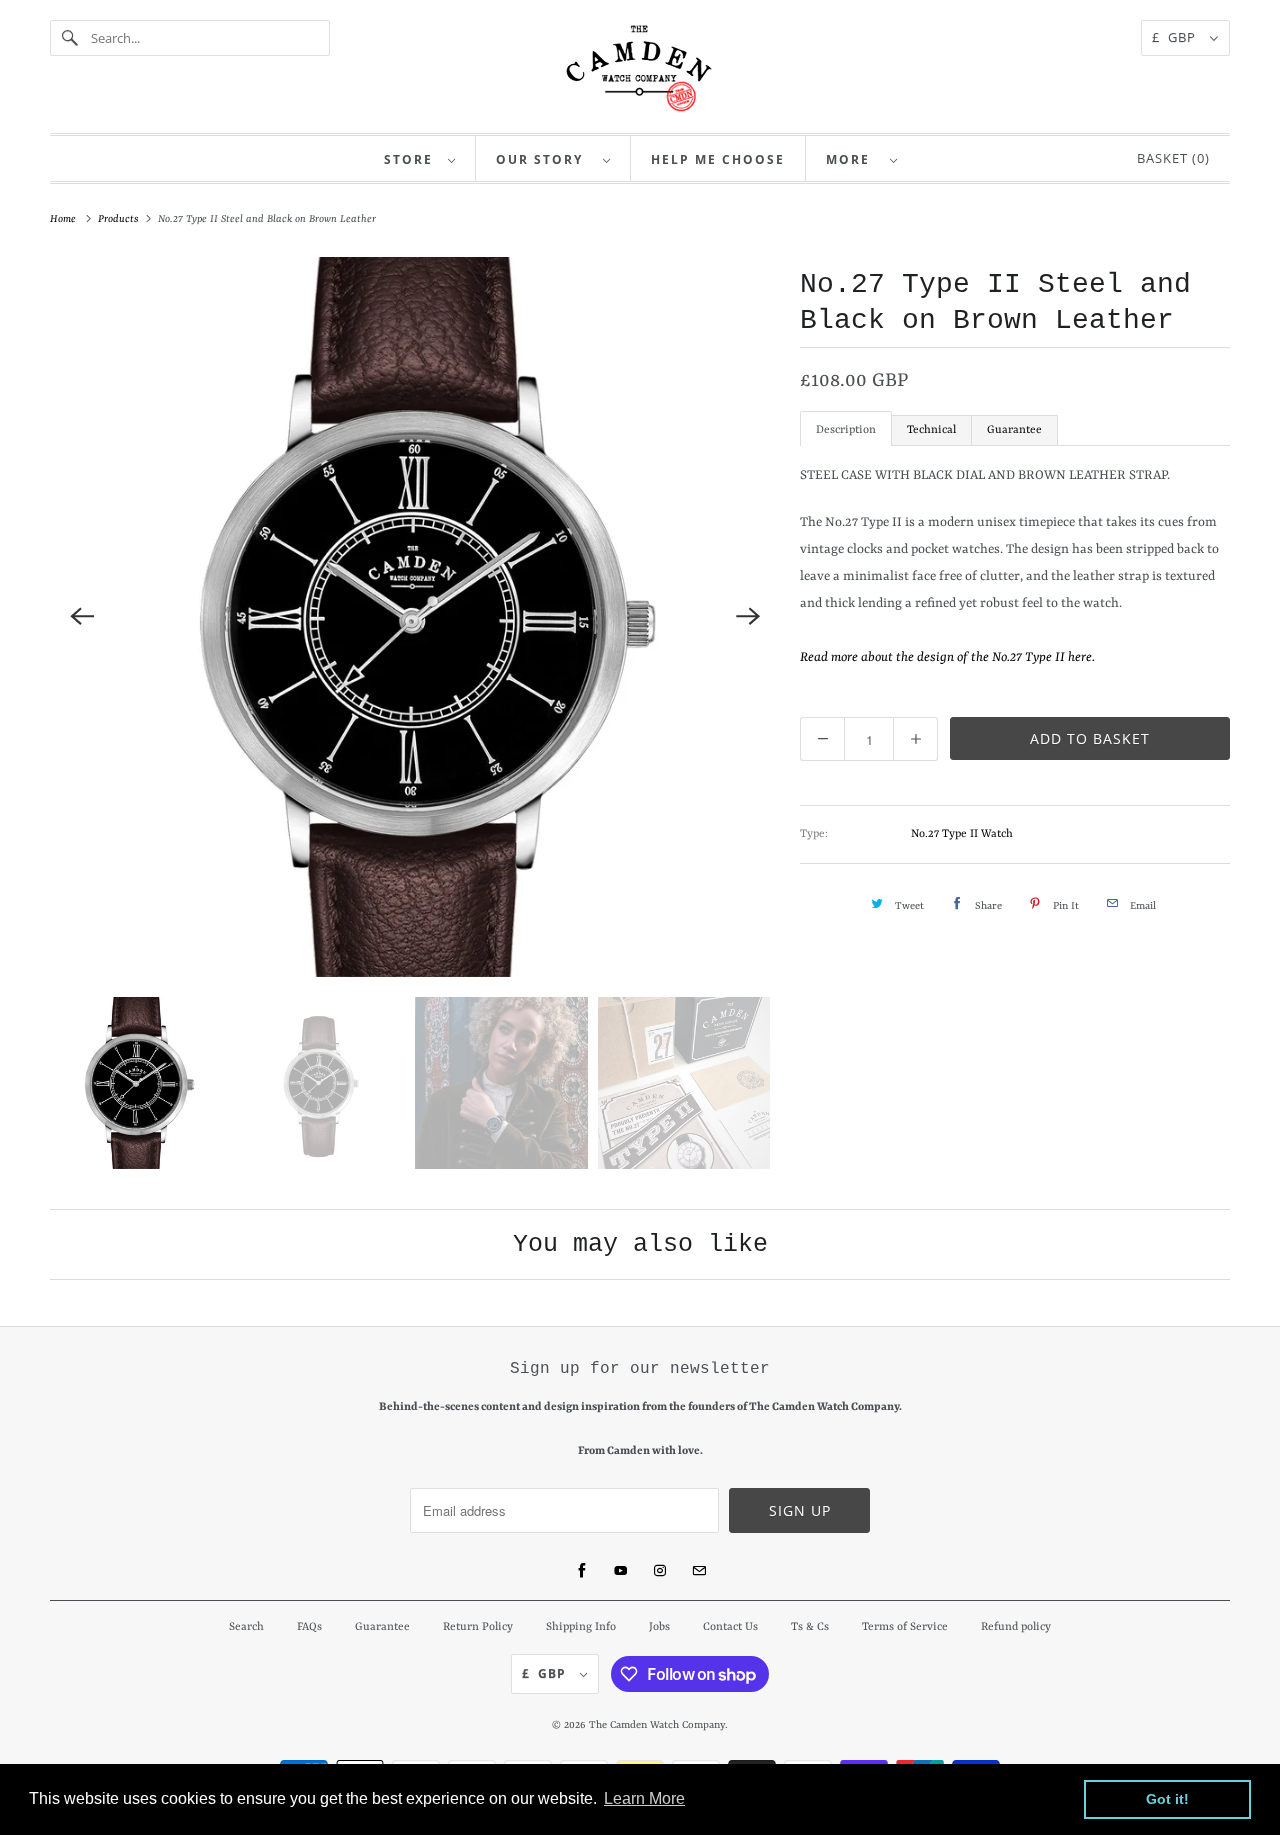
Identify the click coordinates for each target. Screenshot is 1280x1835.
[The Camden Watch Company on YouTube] (621, 1571)
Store (411, 159)
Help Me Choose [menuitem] (718, 159)
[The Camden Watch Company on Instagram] (660, 1571)
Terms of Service (905, 1627)
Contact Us (730, 1627)
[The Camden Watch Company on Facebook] (582, 1571)
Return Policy (478, 1627)
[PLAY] (415, 617)
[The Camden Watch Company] (640, 68)
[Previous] (82, 617)
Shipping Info (581, 1627)
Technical (931, 430)
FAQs (309, 1627)
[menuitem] (420, 158)
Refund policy (1016, 1627)
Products (120, 219)
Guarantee (1014, 430)
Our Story (544, 159)
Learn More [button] (644, 1798)
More (853, 159)
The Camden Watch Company (657, 1725)
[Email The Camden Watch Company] (699, 1571)
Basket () (1169, 158)
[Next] (748, 617)
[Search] (70, 38)
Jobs (659, 1627)
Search (246, 1627)
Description (846, 430)
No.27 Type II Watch (962, 834)
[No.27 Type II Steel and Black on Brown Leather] (415, 617)
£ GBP (1176, 37)
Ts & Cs (810, 1627)
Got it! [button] (1167, 1799)
